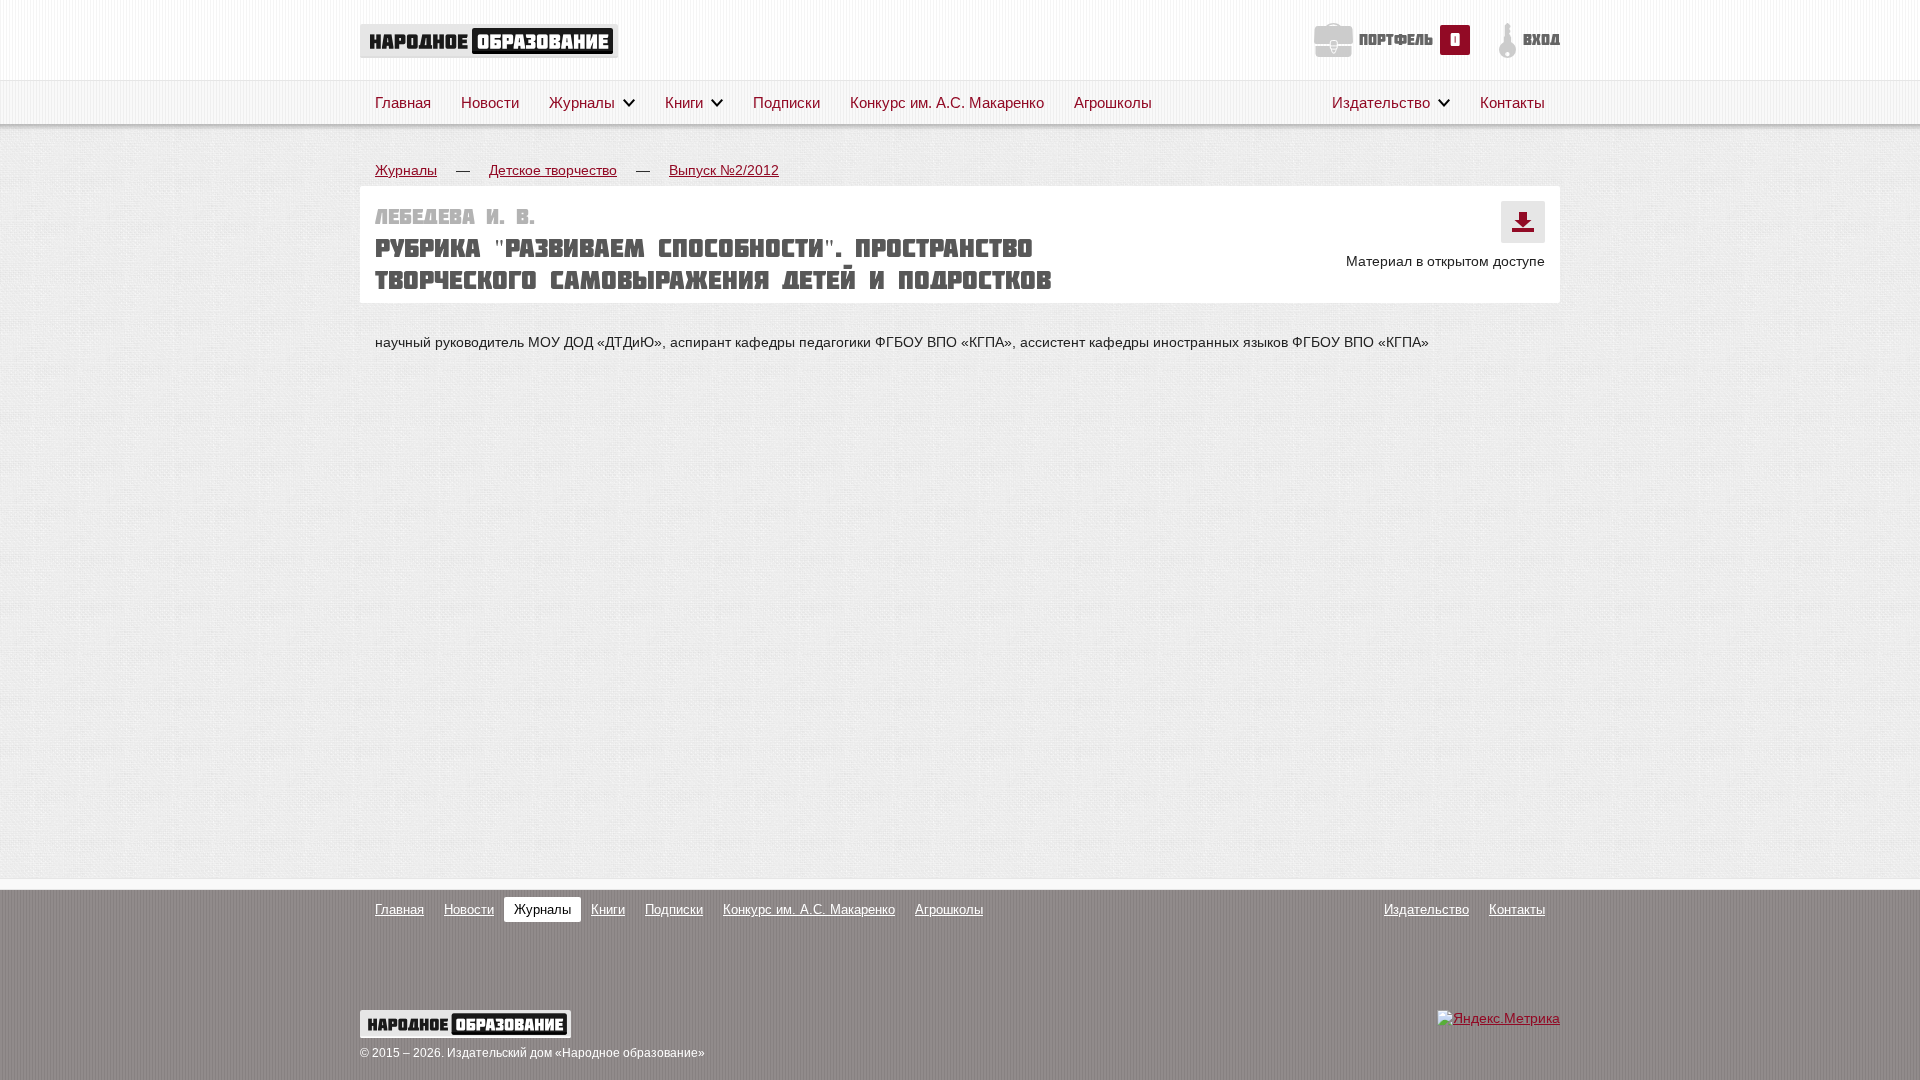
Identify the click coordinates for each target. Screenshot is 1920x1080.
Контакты (1512, 102)
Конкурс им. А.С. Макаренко (947, 102)
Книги (684, 102)
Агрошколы (1113, 102)
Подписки (786, 102)
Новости (490, 102)
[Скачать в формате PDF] (1523, 222)
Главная (403, 102)
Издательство (1381, 102)
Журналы (582, 102)
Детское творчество (553, 170)
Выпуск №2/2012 (724, 170)
